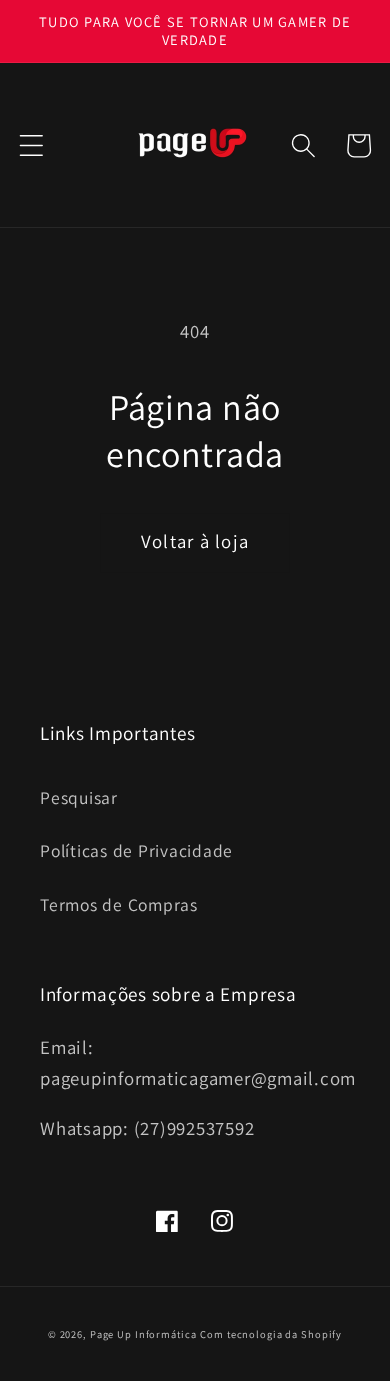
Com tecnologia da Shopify (271, 1334)
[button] (31, 145)
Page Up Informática (143, 1334)
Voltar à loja (195, 541)
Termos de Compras (119, 904)
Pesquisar (79, 797)
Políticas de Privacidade (136, 850)
